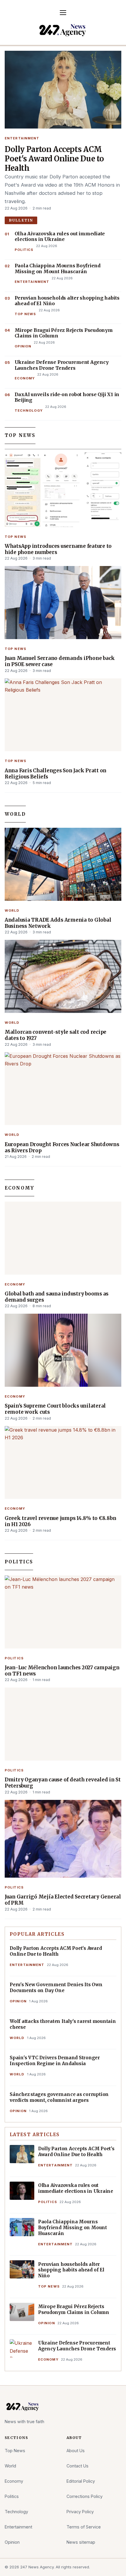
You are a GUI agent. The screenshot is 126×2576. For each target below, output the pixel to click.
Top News (25, 314)
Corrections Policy (85, 2496)
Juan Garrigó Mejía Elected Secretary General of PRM (63, 1900)
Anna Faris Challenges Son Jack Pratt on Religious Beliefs (56, 774)
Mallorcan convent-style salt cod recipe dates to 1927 (56, 1035)
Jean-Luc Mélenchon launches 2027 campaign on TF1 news (62, 1671)
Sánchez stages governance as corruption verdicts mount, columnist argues (59, 2097)
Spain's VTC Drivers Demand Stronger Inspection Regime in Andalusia (55, 2061)
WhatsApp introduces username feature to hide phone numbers (58, 549)
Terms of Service (84, 2527)
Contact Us (78, 2466)
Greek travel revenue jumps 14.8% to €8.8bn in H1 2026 (60, 1521)
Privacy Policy (80, 2512)
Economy (25, 378)
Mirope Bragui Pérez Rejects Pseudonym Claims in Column (64, 333)
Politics (24, 250)
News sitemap (81, 2542)
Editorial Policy (81, 2481)
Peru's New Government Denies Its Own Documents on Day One (56, 1988)
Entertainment (22, 138)
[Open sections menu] (63, 13)
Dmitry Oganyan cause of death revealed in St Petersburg (63, 1783)
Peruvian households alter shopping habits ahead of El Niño (67, 301)
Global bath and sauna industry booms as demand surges (57, 1297)
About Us (76, 2451)
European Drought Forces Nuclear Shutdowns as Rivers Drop (62, 1148)
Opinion (23, 346)
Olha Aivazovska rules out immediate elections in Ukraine (60, 237)
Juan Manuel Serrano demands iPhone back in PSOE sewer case (60, 661)
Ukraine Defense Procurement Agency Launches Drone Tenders (62, 365)
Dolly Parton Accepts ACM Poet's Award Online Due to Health (54, 159)
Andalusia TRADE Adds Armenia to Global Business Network (58, 923)
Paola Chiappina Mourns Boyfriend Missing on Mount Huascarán (58, 269)
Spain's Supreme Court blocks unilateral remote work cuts (55, 1409)
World (15, 814)
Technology (29, 411)
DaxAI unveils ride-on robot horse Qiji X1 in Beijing (67, 397)
